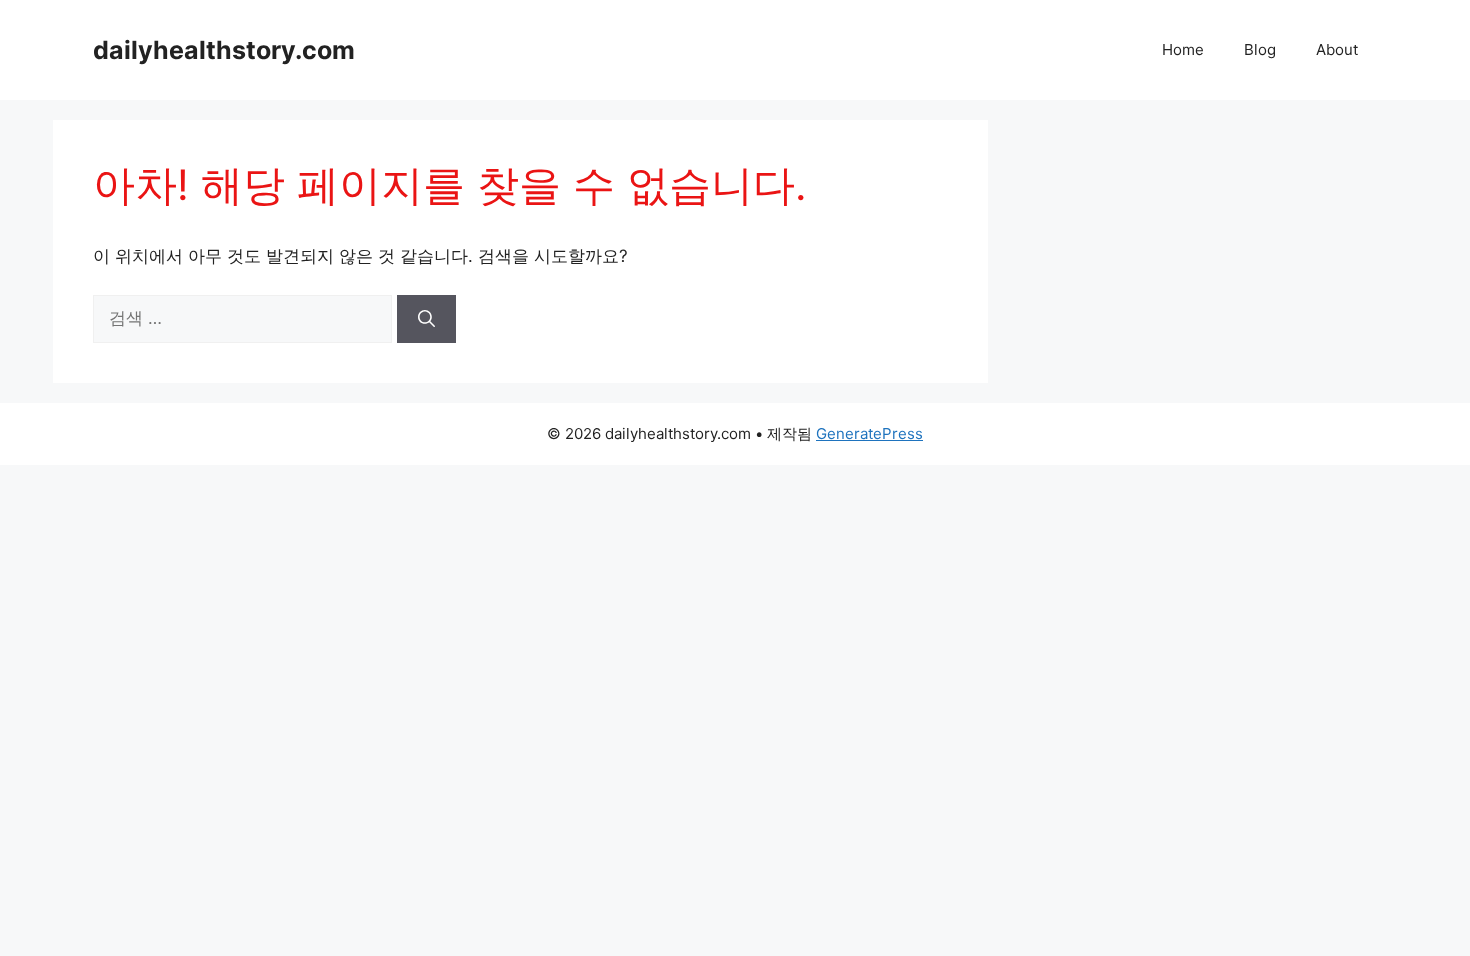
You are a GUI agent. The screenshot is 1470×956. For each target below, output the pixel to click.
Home (1183, 49)
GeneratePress (869, 433)
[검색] (426, 319)
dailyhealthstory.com (224, 50)
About (1337, 49)
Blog (1260, 49)
